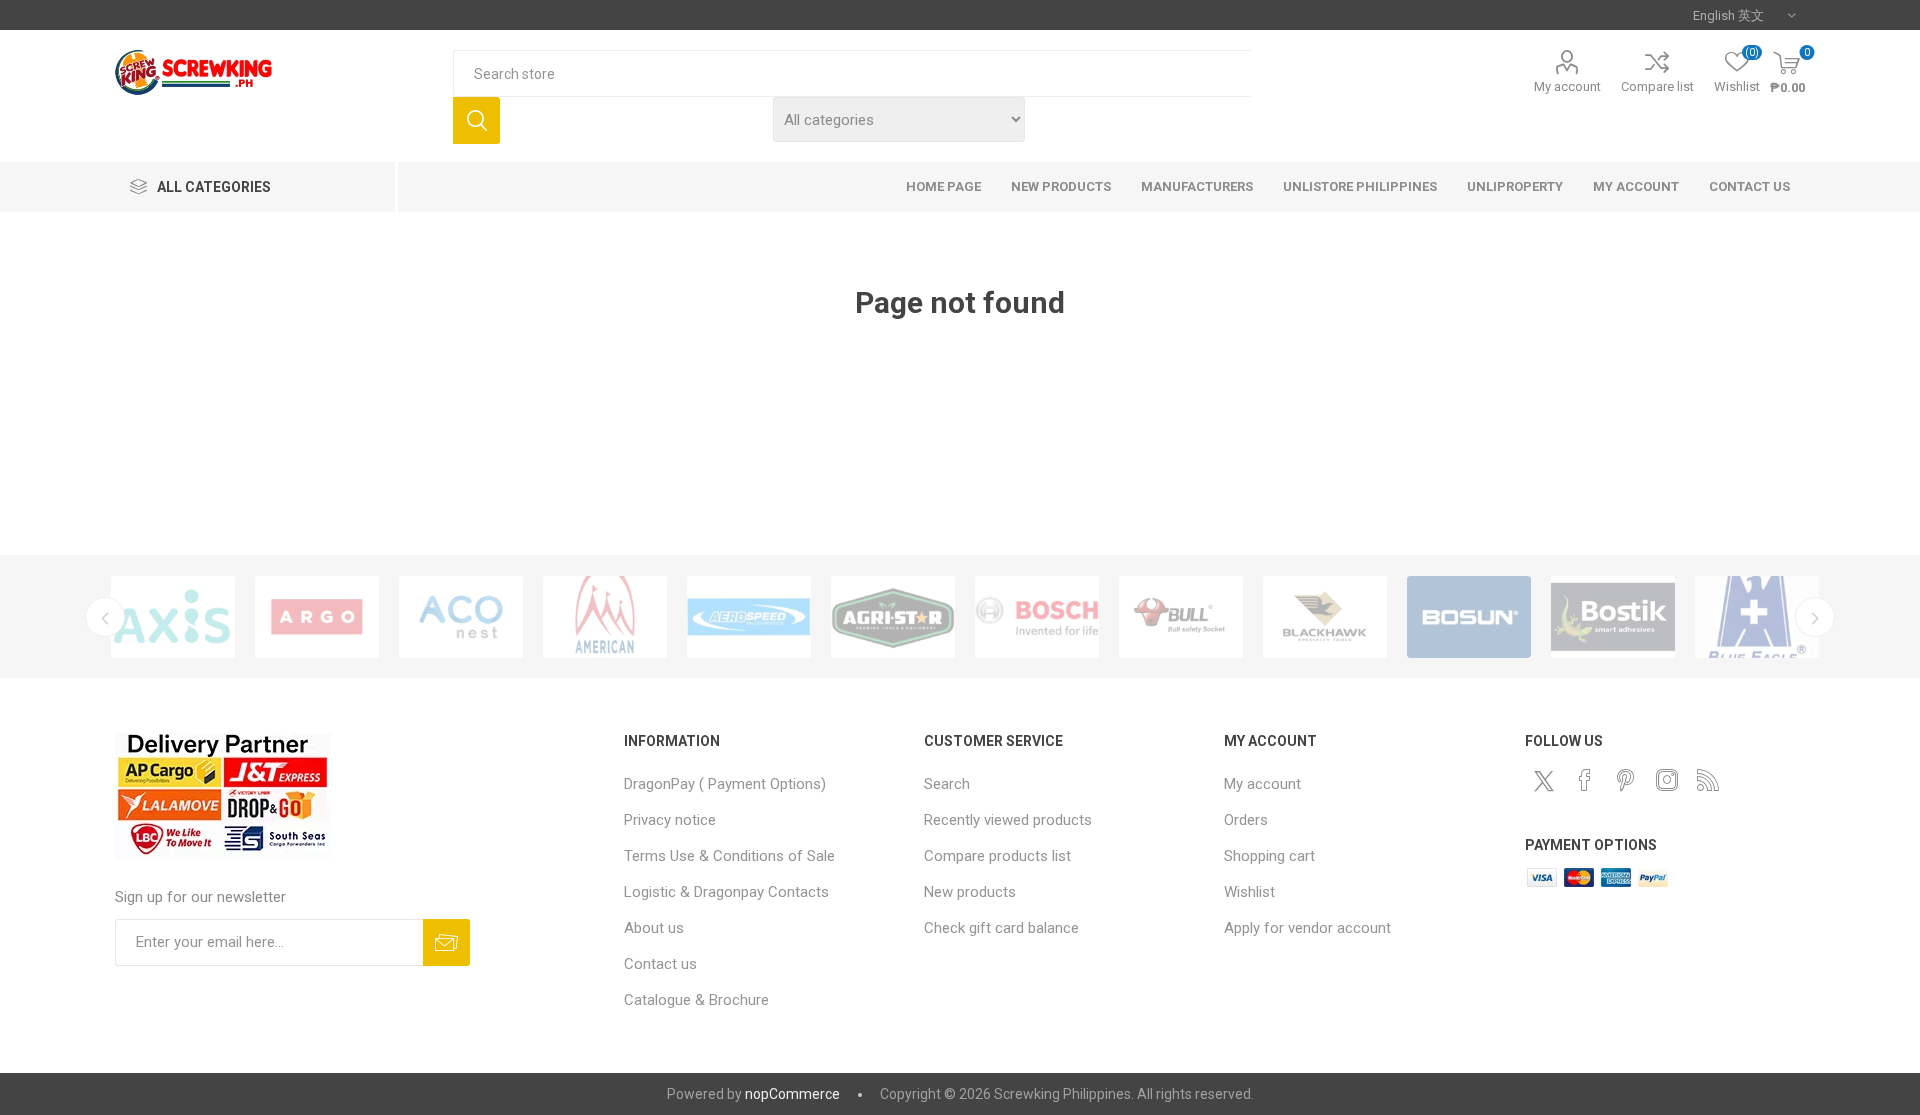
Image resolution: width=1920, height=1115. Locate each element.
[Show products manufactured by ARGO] (317, 617)
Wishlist (1249, 892)
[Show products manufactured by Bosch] (1037, 617)
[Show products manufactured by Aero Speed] (749, 617)
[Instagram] (1667, 780)
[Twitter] (1544, 781)
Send (446, 942)
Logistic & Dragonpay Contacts (726, 892)
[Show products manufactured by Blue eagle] (1757, 617)
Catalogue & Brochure (696, 1000)
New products (970, 892)
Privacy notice (670, 820)
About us (654, 928)
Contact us (660, 964)
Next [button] (1815, 617)
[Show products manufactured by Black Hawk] (1325, 617)
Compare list (1657, 86)
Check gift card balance (1001, 928)
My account (1567, 86)
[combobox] (852, 73)
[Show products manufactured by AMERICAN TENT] (605, 617)
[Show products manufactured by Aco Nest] (461, 617)
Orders (1246, 820)
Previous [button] (105, 617)
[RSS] (1708, 780)
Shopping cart (1269, 856)
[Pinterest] (1626, 780)
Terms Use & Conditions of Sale (729, 856)
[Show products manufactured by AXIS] (173, 617)
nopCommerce (792, 1094)
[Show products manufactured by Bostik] (1613, 617)
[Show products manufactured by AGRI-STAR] (893, 617)
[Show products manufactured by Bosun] (1469, 617)
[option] (173, 617)
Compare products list (997, 856)
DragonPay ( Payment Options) (725, 784)
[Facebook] (1585, 780)
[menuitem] (764, 784)
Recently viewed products (1008, 820)
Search (476, 120)
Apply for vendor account (1307, 928)
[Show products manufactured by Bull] (1181, 617)
